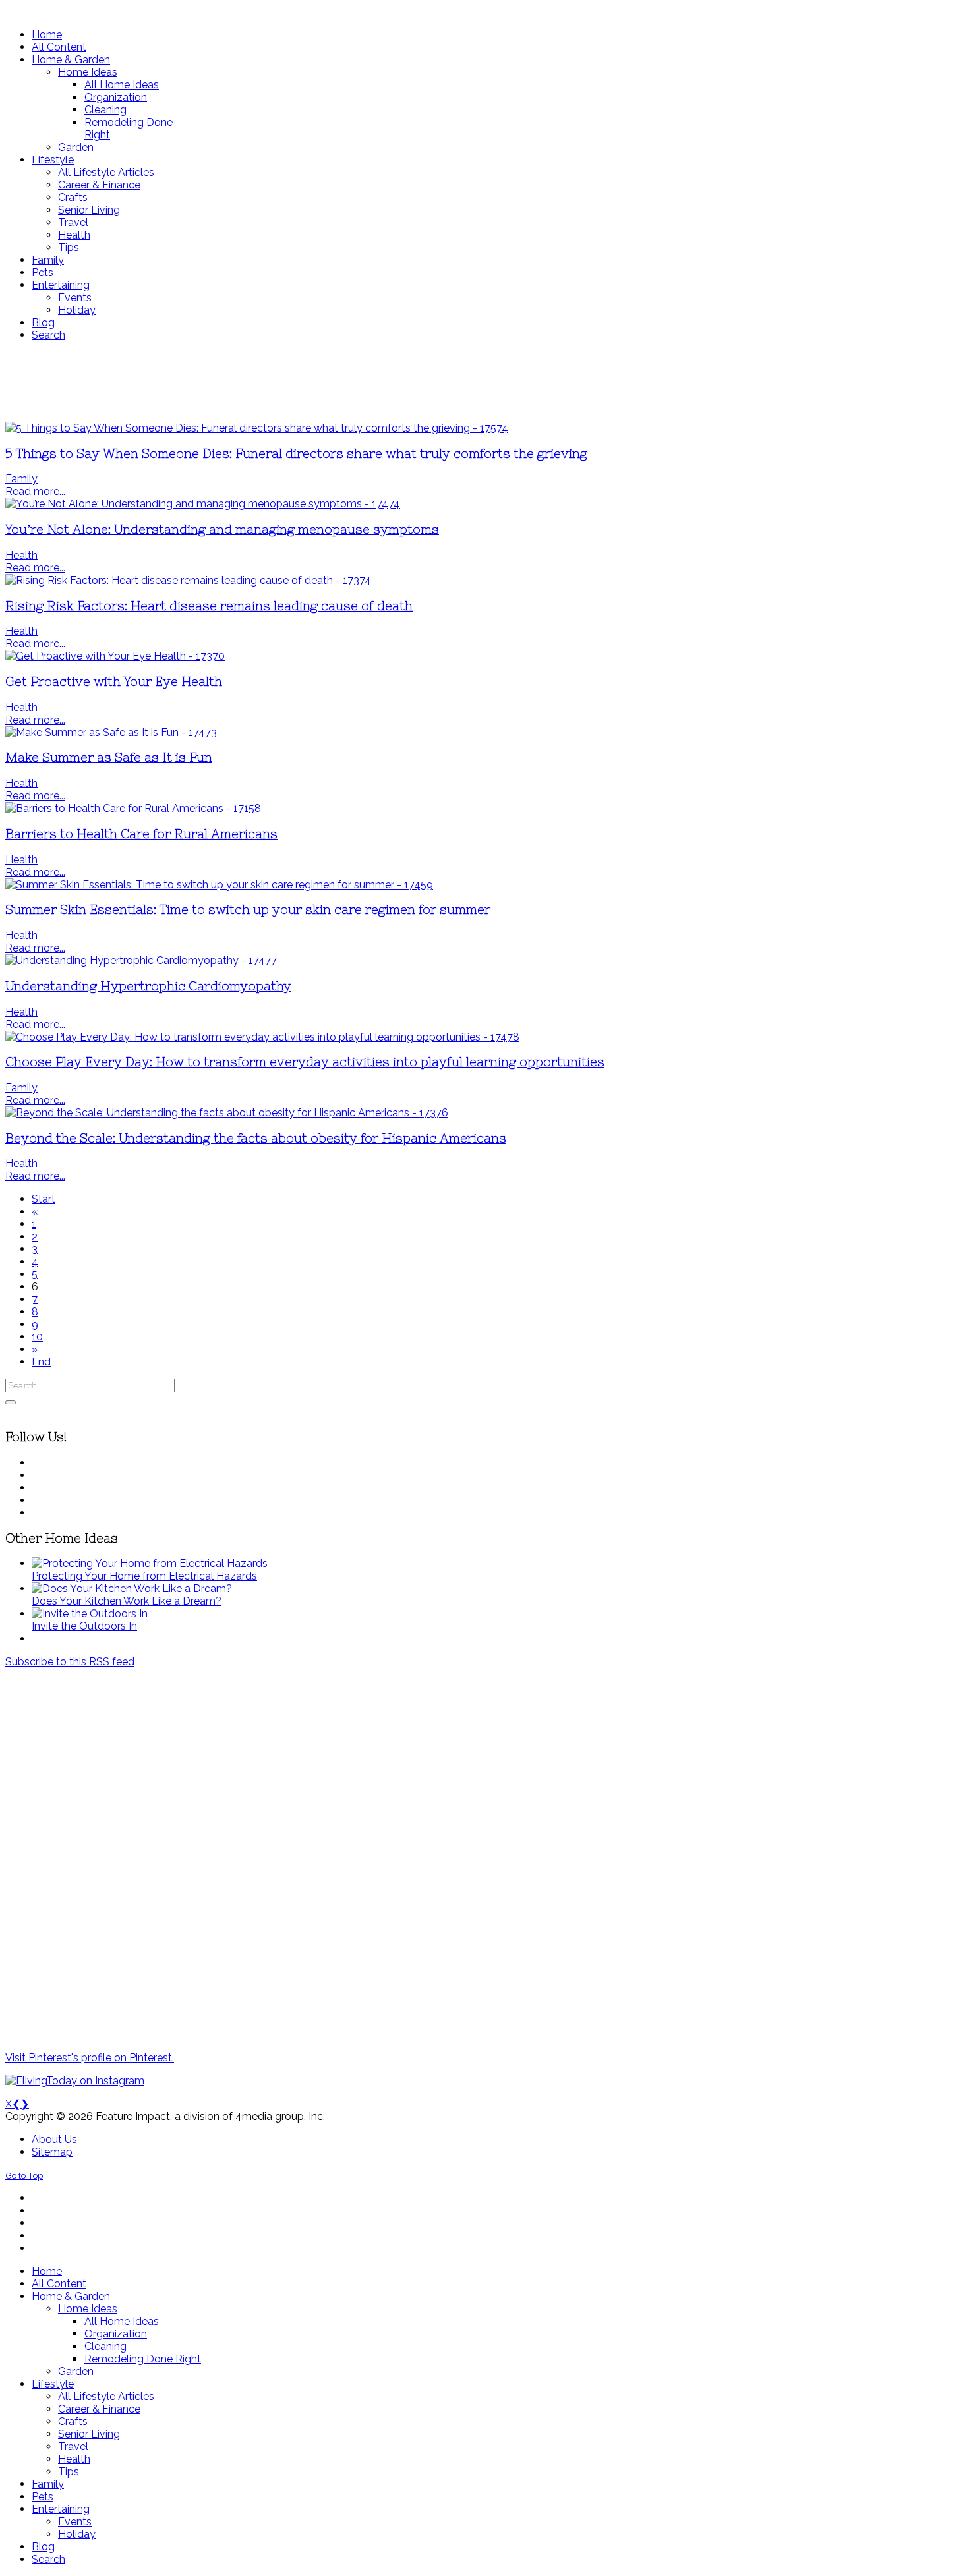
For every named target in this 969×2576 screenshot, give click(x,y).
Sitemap (52, 2152)
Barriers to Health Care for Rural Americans (141, 834)
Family (21, 479)
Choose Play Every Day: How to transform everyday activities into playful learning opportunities (305, 1062)
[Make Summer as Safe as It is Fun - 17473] (111, 732)
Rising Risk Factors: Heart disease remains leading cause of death (209, 606)
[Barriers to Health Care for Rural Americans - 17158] (133, 808)
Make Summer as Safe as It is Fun (109, 758)
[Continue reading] (150, 1563)
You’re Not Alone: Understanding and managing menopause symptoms (222, 530)
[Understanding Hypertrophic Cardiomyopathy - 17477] (141, 960)
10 (37, 1337)
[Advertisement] (391, 382)
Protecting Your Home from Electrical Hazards (144, 1576)
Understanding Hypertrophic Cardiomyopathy (148, 986)
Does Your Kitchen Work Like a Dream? (127, 1601)
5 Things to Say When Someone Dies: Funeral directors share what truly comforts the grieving (296, 454)
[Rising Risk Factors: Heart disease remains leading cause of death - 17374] (188, 580)
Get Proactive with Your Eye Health (114, 682)
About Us (54, 2139)
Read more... (35, 491)
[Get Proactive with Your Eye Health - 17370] (115, 656)
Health (21, 555)
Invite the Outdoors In (84, 1626)
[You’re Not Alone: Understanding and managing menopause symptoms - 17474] (203, 504)
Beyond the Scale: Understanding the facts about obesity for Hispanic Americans (256, 1138)
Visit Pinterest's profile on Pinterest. (90, 2058)
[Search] (11, 1402)
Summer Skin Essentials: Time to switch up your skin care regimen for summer (248, 910)
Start (44, 1199)
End (41, 1362)
